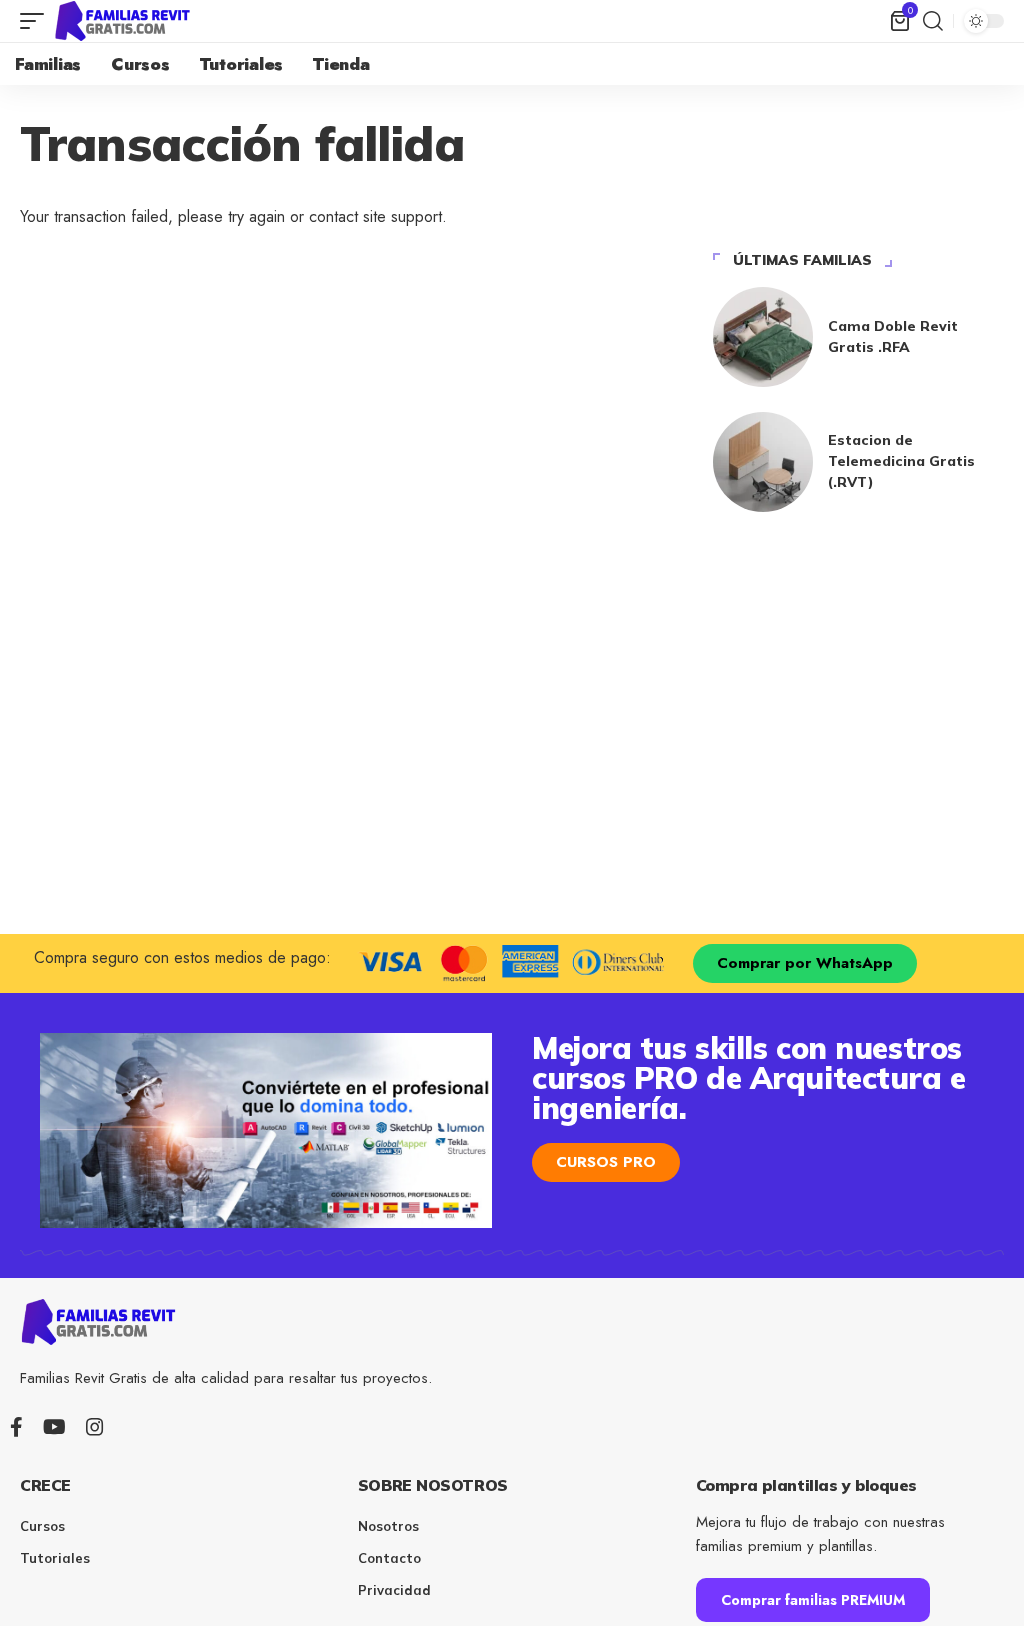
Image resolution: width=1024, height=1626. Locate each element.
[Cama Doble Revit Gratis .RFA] (763, 337)
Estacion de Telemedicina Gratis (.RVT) (901, 461)
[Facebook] (16, 1427)
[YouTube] (54, 1427)
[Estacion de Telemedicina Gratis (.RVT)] (763, 462)
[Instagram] (95, 1427)
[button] (37, 21)
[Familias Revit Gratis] (124, 21)
